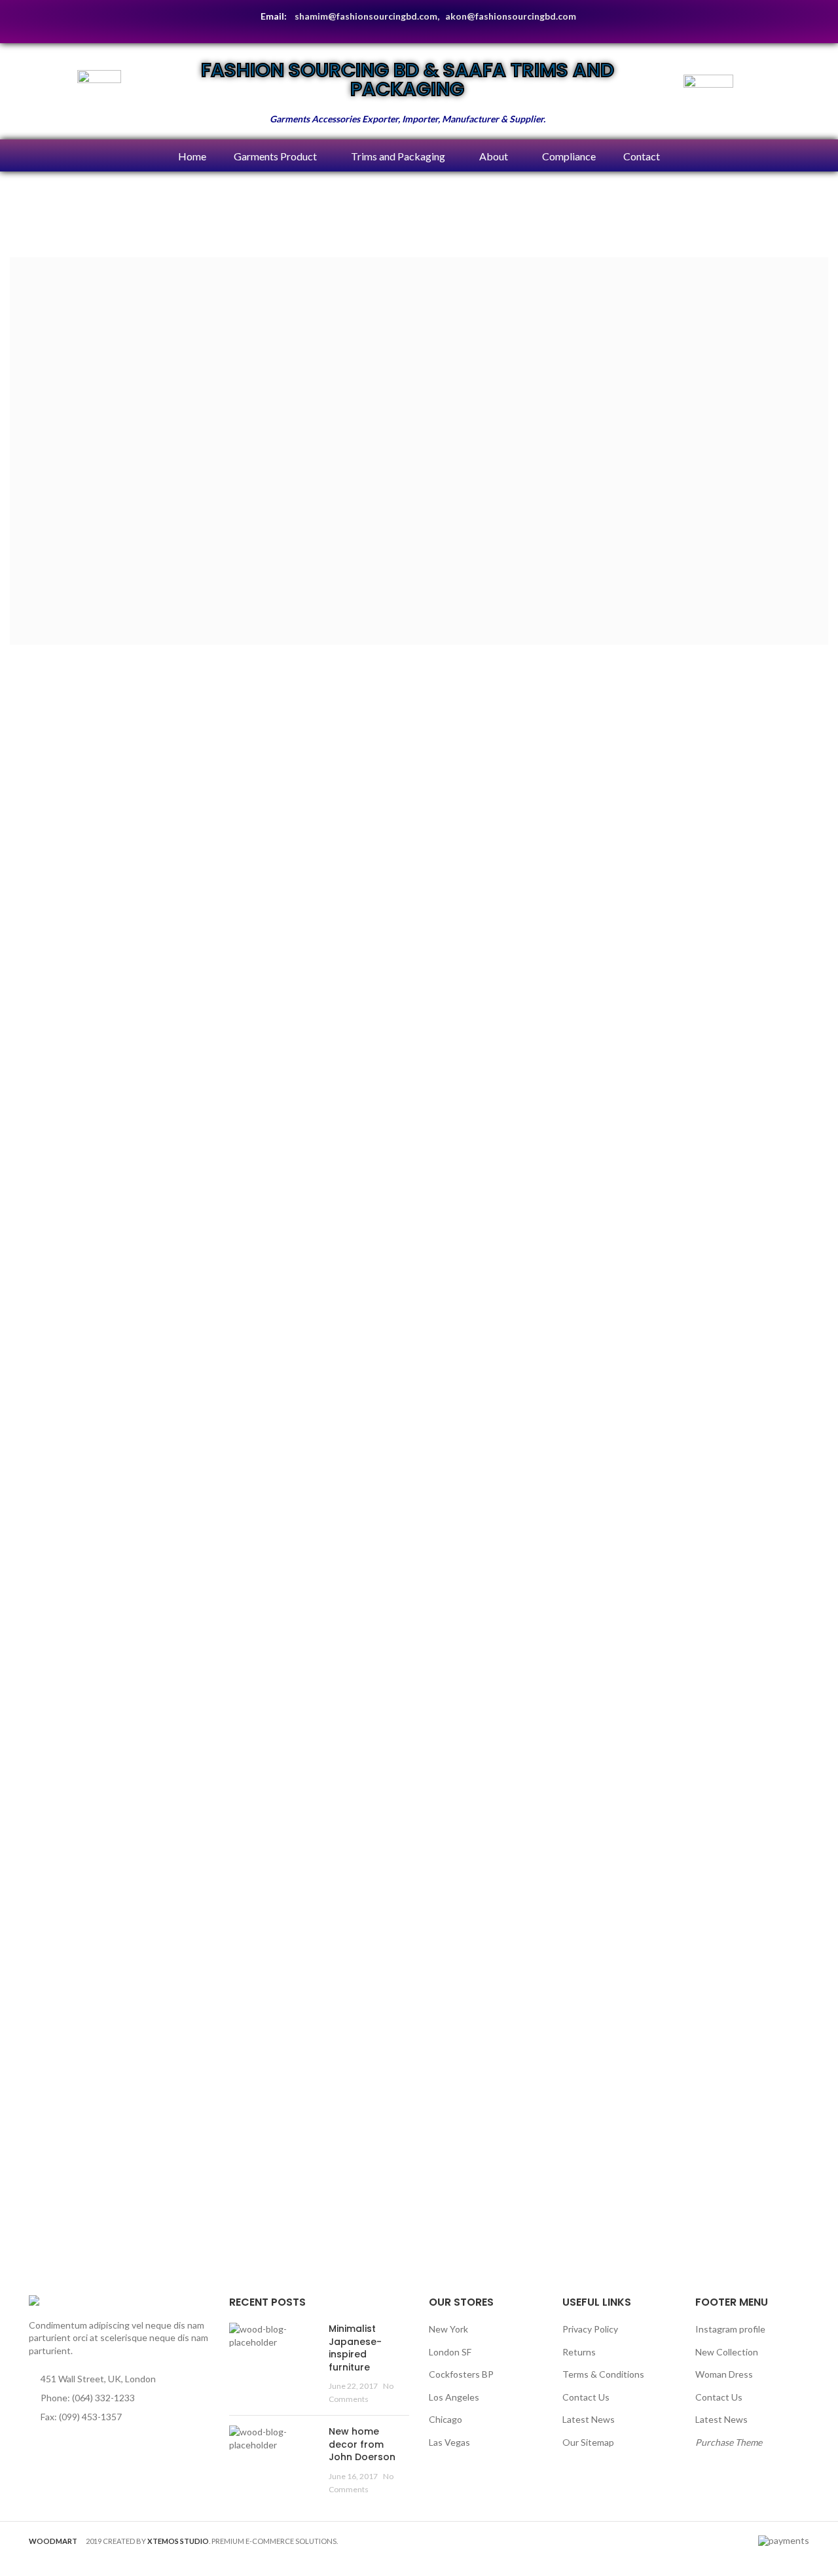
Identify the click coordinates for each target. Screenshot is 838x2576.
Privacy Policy (590, 2329)
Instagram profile (730, 2329)
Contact (642, 156)
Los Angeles (454, 2397)
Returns (579, 2352)
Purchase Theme (729, 2442)
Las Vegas (449, 2442)
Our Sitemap (588, 2442)
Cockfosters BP (461, 2374)
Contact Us (586, 2397)
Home (192, 156)
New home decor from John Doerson (362, 2444)
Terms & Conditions (603, 2374)
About (494, 156)
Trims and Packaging (398, 156)
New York (448, 2329)
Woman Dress (724, 2374)
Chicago (446, 2419)
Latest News (589, 2419)
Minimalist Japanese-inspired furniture (355, 2348)
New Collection (727, 2352)
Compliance (569, 156)
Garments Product (275, 156)
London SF (450, 2352)
